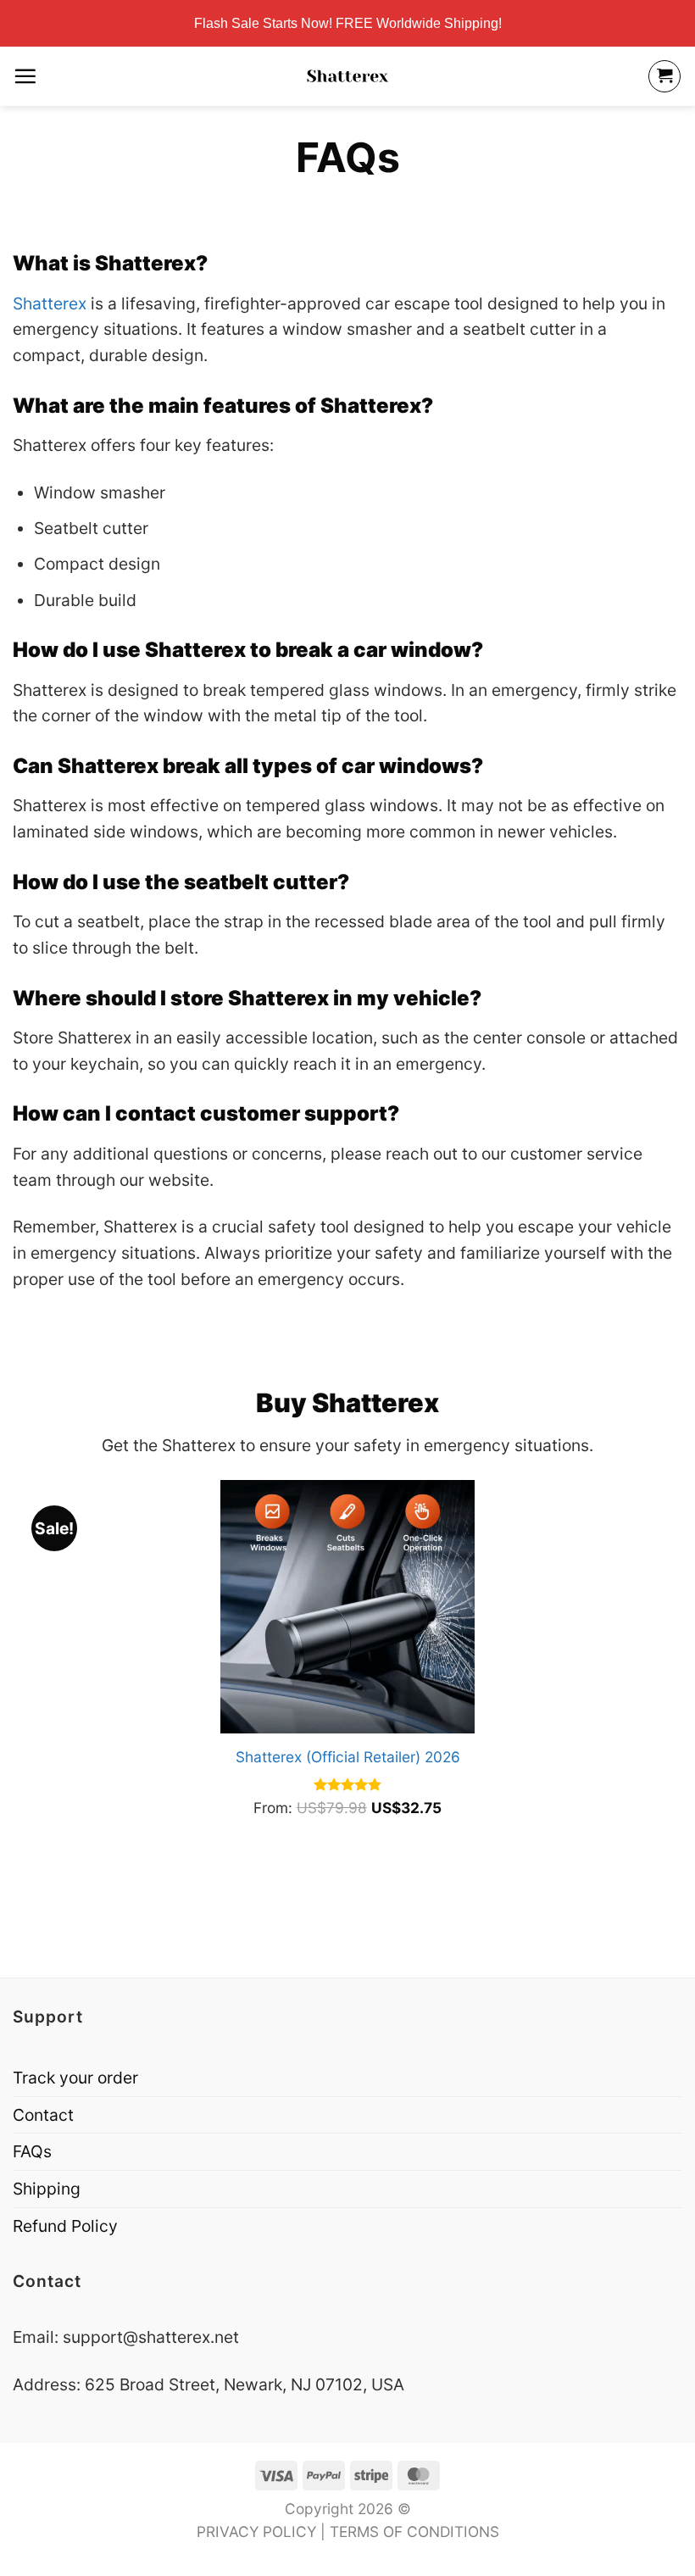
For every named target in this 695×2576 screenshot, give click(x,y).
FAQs (32, 2151)
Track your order (75, 2078)
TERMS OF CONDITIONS (414, 2531)
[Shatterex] (347, 76)
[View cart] (664, 76)
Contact (43, 2115)
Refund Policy (65, 2226)
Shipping (47, 2189)
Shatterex (50, 303)
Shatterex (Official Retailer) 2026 (348, 1757)
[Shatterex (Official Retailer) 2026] (347, 1607)
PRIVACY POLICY (256, 2531)
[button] (25, 76)
